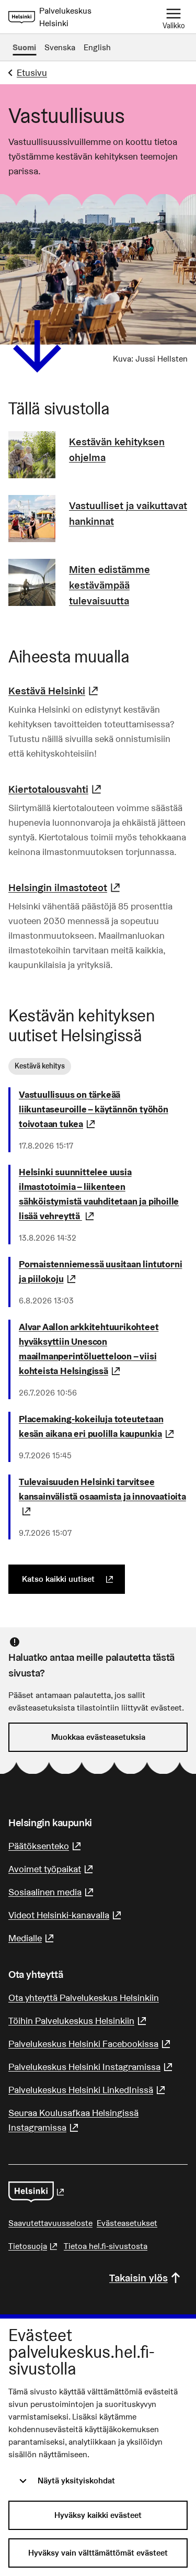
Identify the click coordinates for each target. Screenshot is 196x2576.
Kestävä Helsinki (55, 691)
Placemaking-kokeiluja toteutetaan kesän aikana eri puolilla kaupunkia (103, 1426)
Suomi (24, 47)
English (97, 47)
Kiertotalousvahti (56, 789)
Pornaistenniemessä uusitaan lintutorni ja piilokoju (103, 1271)
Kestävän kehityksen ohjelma (117, 449)
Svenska (60, 47)
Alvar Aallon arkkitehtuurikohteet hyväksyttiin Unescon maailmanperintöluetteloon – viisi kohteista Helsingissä (103, 1349)
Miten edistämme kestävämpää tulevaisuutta (109, 585)
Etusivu (32, 72)
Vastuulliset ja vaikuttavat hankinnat (128, 513)
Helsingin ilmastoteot (66, 887)
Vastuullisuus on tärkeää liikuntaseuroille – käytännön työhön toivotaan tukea (103, 1109)
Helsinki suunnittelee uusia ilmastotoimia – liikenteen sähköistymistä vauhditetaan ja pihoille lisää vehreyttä (103, 1194)
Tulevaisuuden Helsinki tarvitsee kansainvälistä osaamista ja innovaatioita (102, 1496)
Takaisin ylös (139, 2278)
